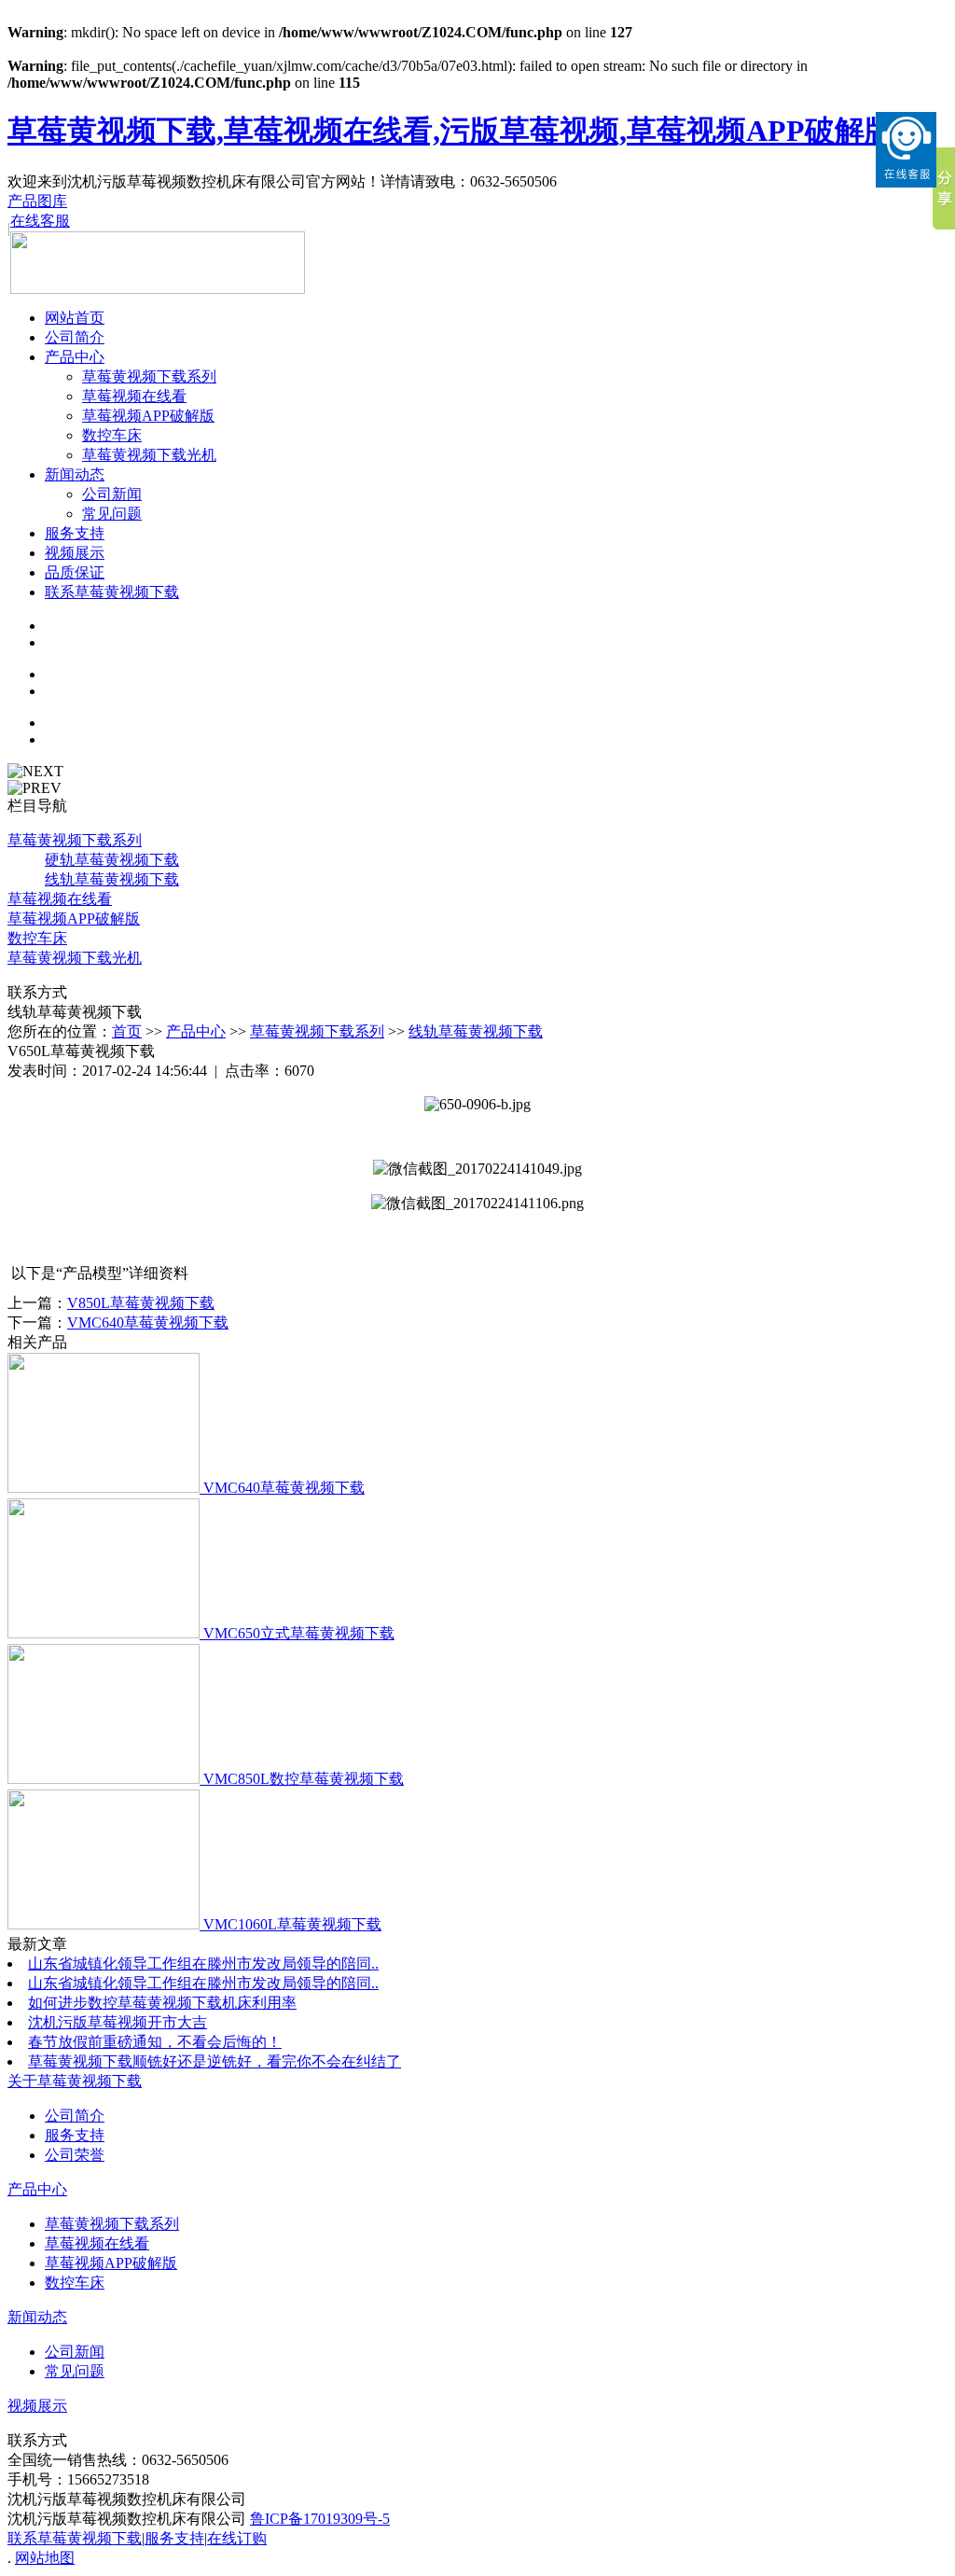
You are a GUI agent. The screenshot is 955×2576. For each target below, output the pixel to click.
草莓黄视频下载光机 (149, 455)
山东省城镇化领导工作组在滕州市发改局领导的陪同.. (203, 1963)
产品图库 (37, 201)
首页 (127, 1031)
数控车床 (112, 435)
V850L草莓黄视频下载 (141, 1303)
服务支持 (75, 533)
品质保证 (75, 572)
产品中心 (75, 357)
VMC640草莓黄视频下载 (148, 1323)
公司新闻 (112, 494)
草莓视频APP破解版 (148, 416)
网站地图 (45, 2558)
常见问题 (112, 514)
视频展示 (75, 553)
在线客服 (40, 221)
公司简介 (75, 337)
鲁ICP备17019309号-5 (320, 2519)
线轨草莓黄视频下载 (476, 1031)
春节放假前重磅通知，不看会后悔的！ (155, 2042)
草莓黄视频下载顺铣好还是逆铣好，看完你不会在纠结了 (215, 2061)
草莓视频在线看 (134, 396)
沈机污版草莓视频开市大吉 (118, 2022)
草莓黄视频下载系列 (149, 376)
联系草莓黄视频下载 (112, 592)
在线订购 (237, 2538)
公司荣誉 (75, 2155)
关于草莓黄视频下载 (75, 2081)
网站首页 (75, 318)
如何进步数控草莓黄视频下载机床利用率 (162, 2003)
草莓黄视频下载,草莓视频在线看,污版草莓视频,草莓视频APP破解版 (451, 131)
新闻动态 (75, 474)
